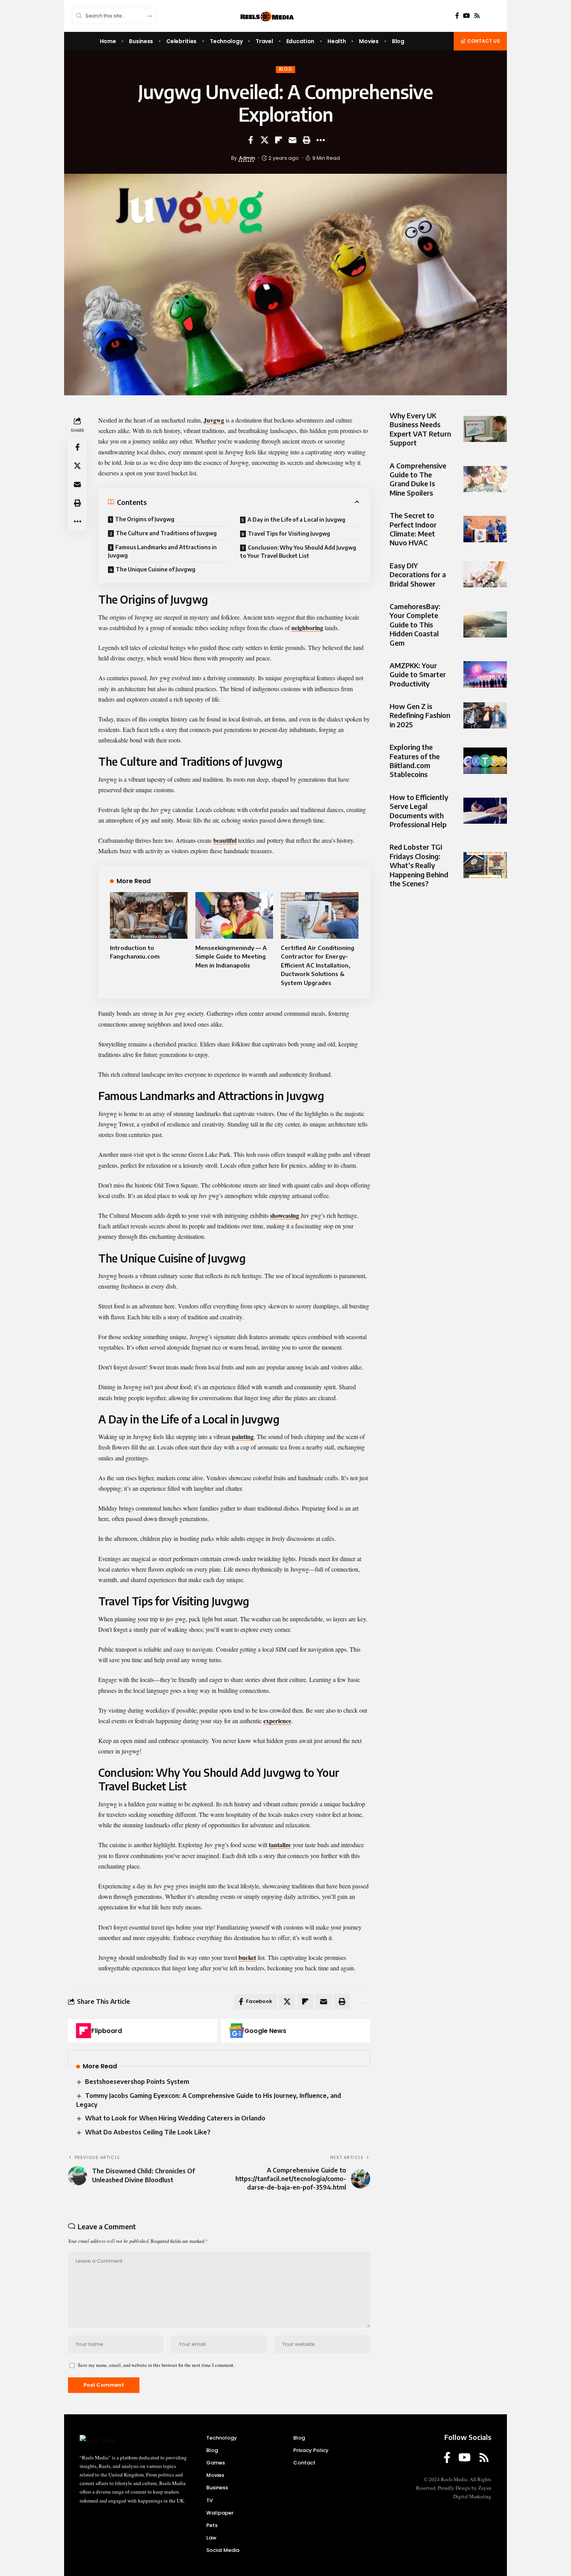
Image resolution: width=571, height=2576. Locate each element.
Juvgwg (214, 420)
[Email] (292, 140)
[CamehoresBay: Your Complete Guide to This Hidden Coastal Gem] (485, 624)
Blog (286, 69)
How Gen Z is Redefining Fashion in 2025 (420, 715)
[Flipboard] (84, 2031)
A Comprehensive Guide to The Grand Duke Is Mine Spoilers (418, 479)
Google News (265, 2031)
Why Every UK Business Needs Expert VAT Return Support (420, 429)
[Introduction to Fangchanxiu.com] (149, 915)
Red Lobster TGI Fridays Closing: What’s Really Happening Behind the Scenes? (419, 865)
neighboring (307, 628)
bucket (247, 1957)
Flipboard (107, 2031)
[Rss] (477, 16)
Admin (247, 158)
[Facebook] (457, 16)
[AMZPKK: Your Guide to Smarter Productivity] (485, 674)
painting (243, 1436)
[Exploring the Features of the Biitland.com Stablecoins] (485, 761)
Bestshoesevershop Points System (137, 2082)
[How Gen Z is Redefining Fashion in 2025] (485, 715)
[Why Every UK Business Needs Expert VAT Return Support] (485, 429)
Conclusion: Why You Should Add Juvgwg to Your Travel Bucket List (298, 552)
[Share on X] (265, 140)
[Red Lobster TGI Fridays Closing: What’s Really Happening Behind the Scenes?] (485, 865)
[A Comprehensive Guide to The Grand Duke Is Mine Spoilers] (485, 479)
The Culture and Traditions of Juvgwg (166, 533)
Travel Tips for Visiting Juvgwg (289, 534)
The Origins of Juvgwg (145, 519)
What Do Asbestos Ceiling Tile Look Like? (148, 2132)
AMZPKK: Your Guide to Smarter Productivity (418, 674)
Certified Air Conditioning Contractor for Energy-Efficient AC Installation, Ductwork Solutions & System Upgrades (318, 965)
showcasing (285, 1215)
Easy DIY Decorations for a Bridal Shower (418, 575)
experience (277, 1721)
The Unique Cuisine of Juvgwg (156, 569)
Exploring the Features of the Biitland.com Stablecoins (415, 761)
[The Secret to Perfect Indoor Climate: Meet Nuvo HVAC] (485, 529)
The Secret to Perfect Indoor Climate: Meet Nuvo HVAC (413, 529)
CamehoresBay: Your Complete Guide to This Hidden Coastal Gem (415, 624)
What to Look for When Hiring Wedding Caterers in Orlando (175, 2118)
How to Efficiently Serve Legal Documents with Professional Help (419, 811)
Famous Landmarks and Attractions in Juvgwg (162, 551)
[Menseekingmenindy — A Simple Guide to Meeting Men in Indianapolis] (234, 915)
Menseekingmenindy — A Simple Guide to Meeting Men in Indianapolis (231, 956)
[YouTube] (467, 16)
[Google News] (237, 2031)
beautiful (225, 840)
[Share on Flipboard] (279, 140)
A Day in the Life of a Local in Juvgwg (296, 520)
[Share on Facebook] (251, 140)
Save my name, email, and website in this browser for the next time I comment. (156, 2365)
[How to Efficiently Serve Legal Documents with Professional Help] (485, 811)
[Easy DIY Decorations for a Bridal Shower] (485, 574)
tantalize (280, 1845)
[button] (306, 140)
